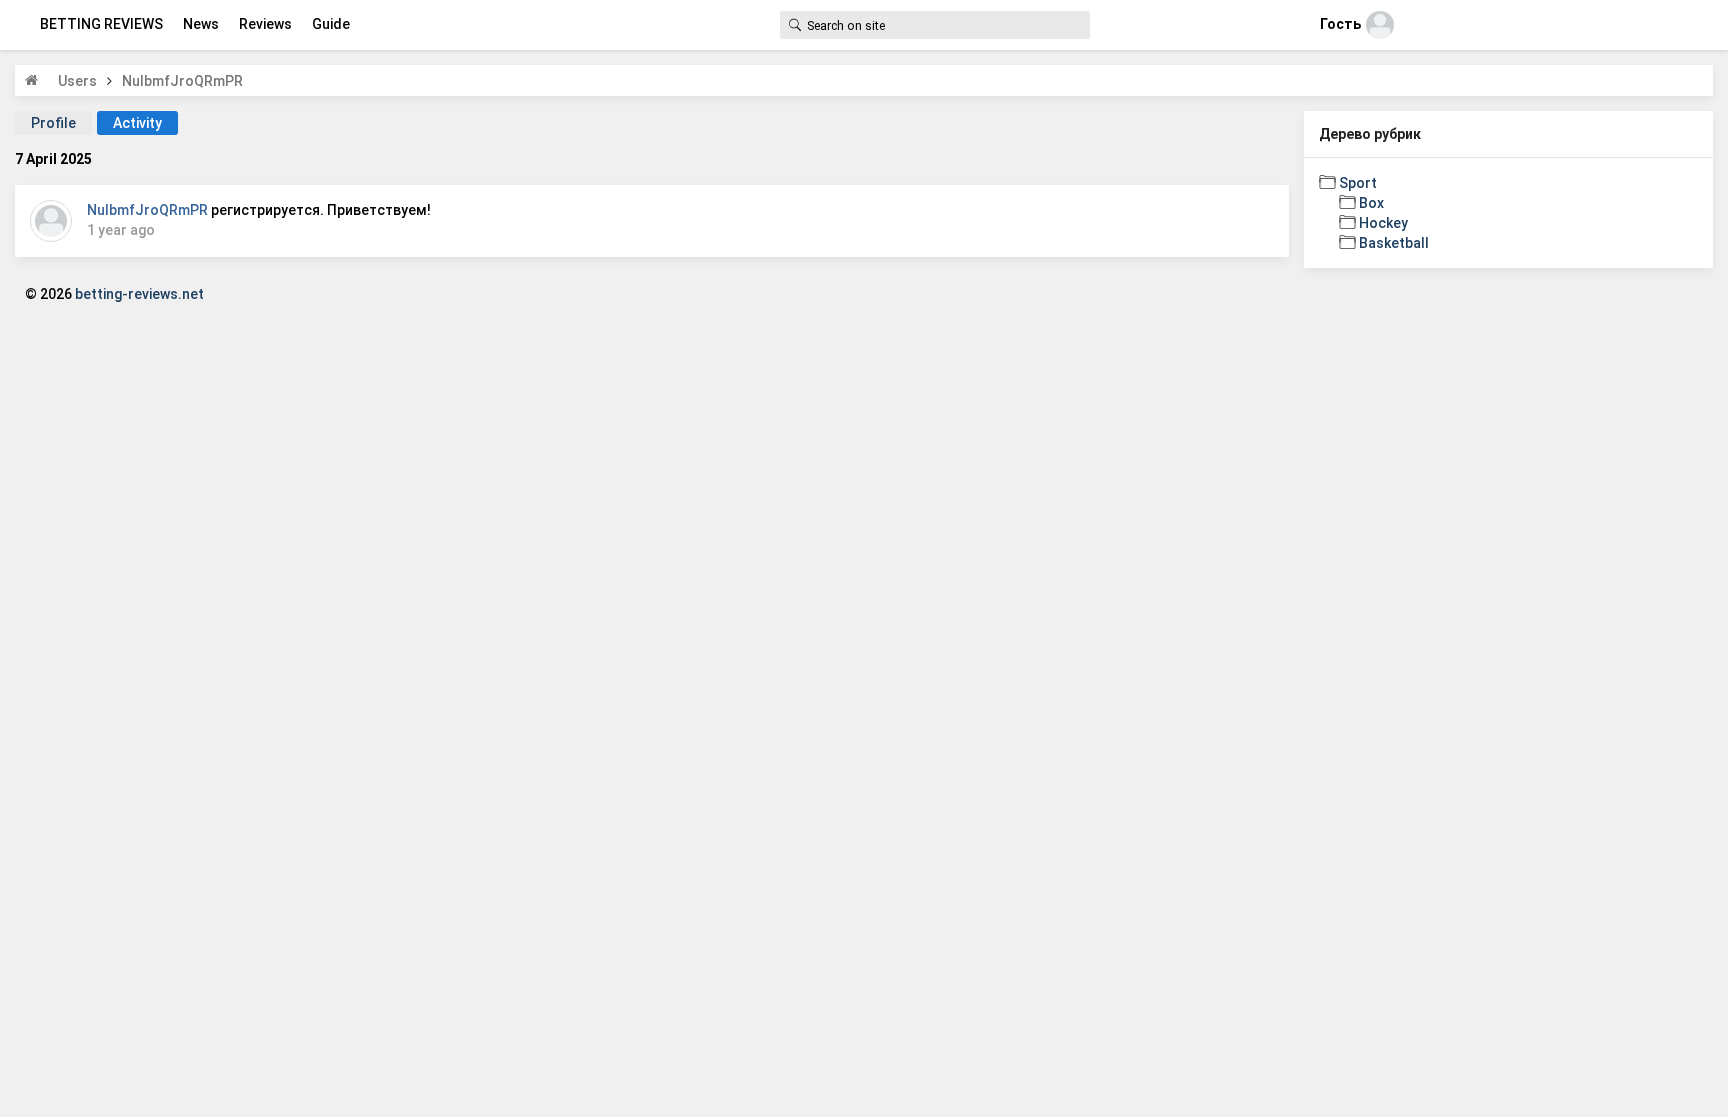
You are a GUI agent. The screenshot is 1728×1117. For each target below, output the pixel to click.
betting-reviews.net (139, 294)
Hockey (1383, 223)
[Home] (31, 80)
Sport (1358, 183)
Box (1371, 203)
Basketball (1394, 243)
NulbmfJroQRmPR (147, 210)
